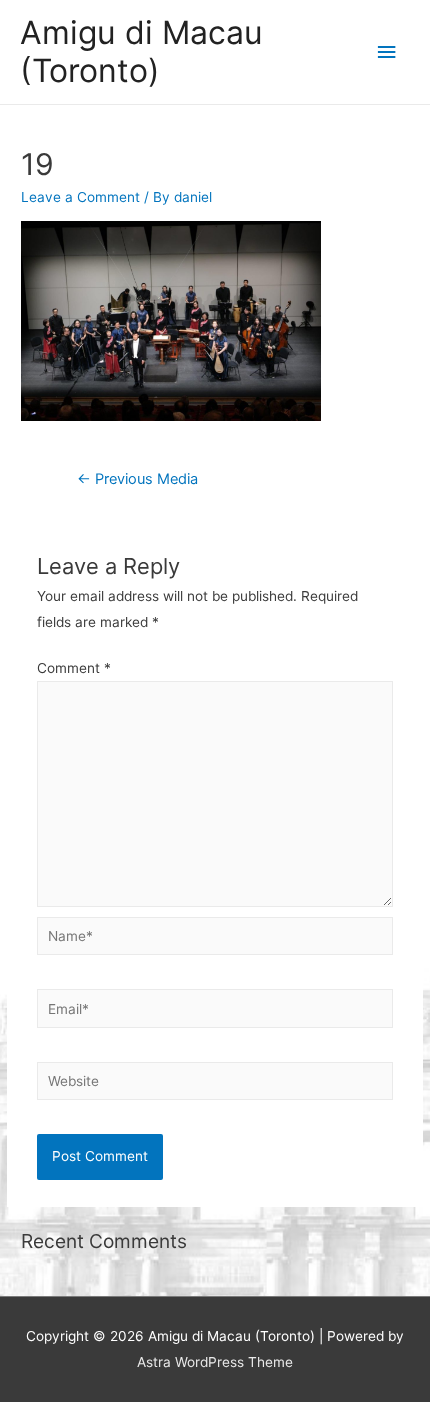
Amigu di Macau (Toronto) (141, 51)
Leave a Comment (80, 197)
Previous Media (137, 479)
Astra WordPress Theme (215, 1362)
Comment (74, 668)
